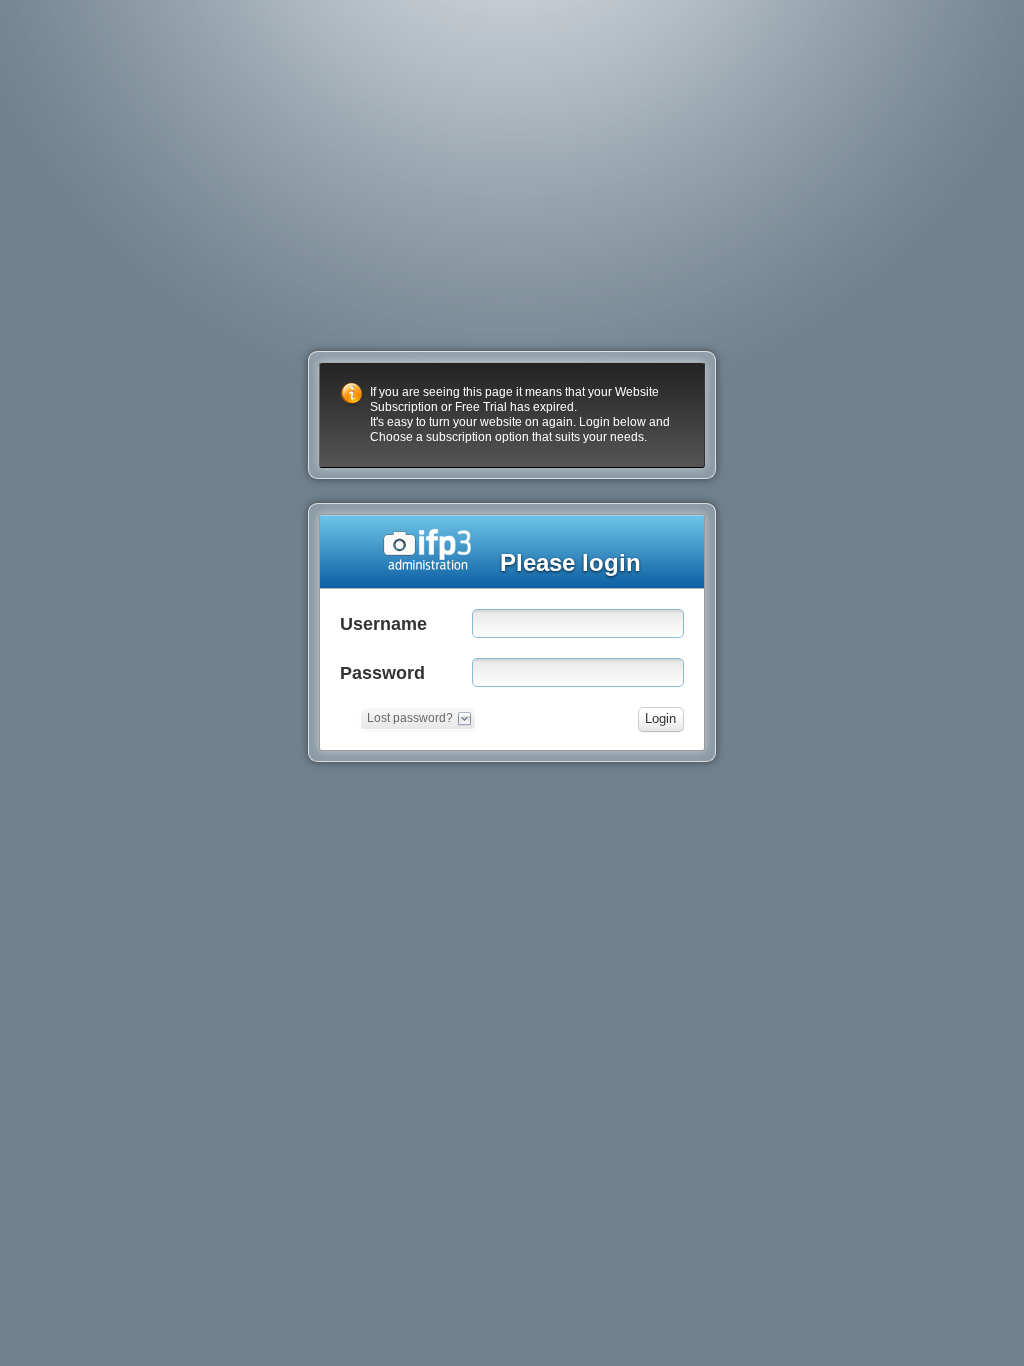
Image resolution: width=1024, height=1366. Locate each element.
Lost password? (410, 718)
